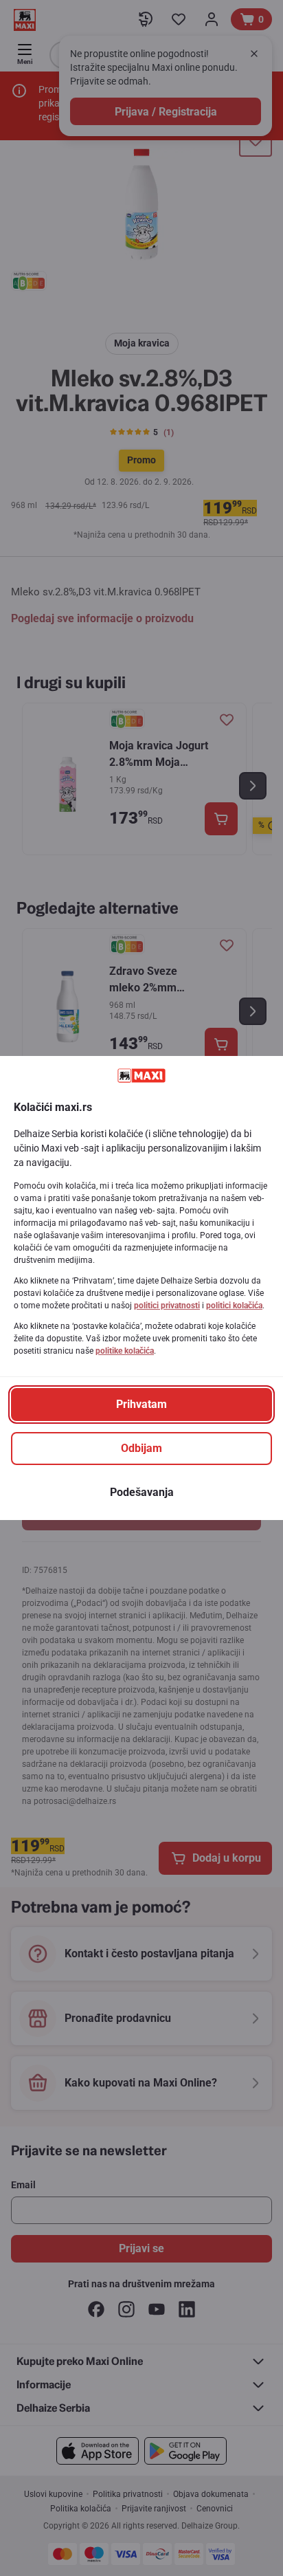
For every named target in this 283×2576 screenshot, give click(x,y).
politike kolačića (125, 1351)
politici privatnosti (167, 1306)
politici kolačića (234, 1306)
